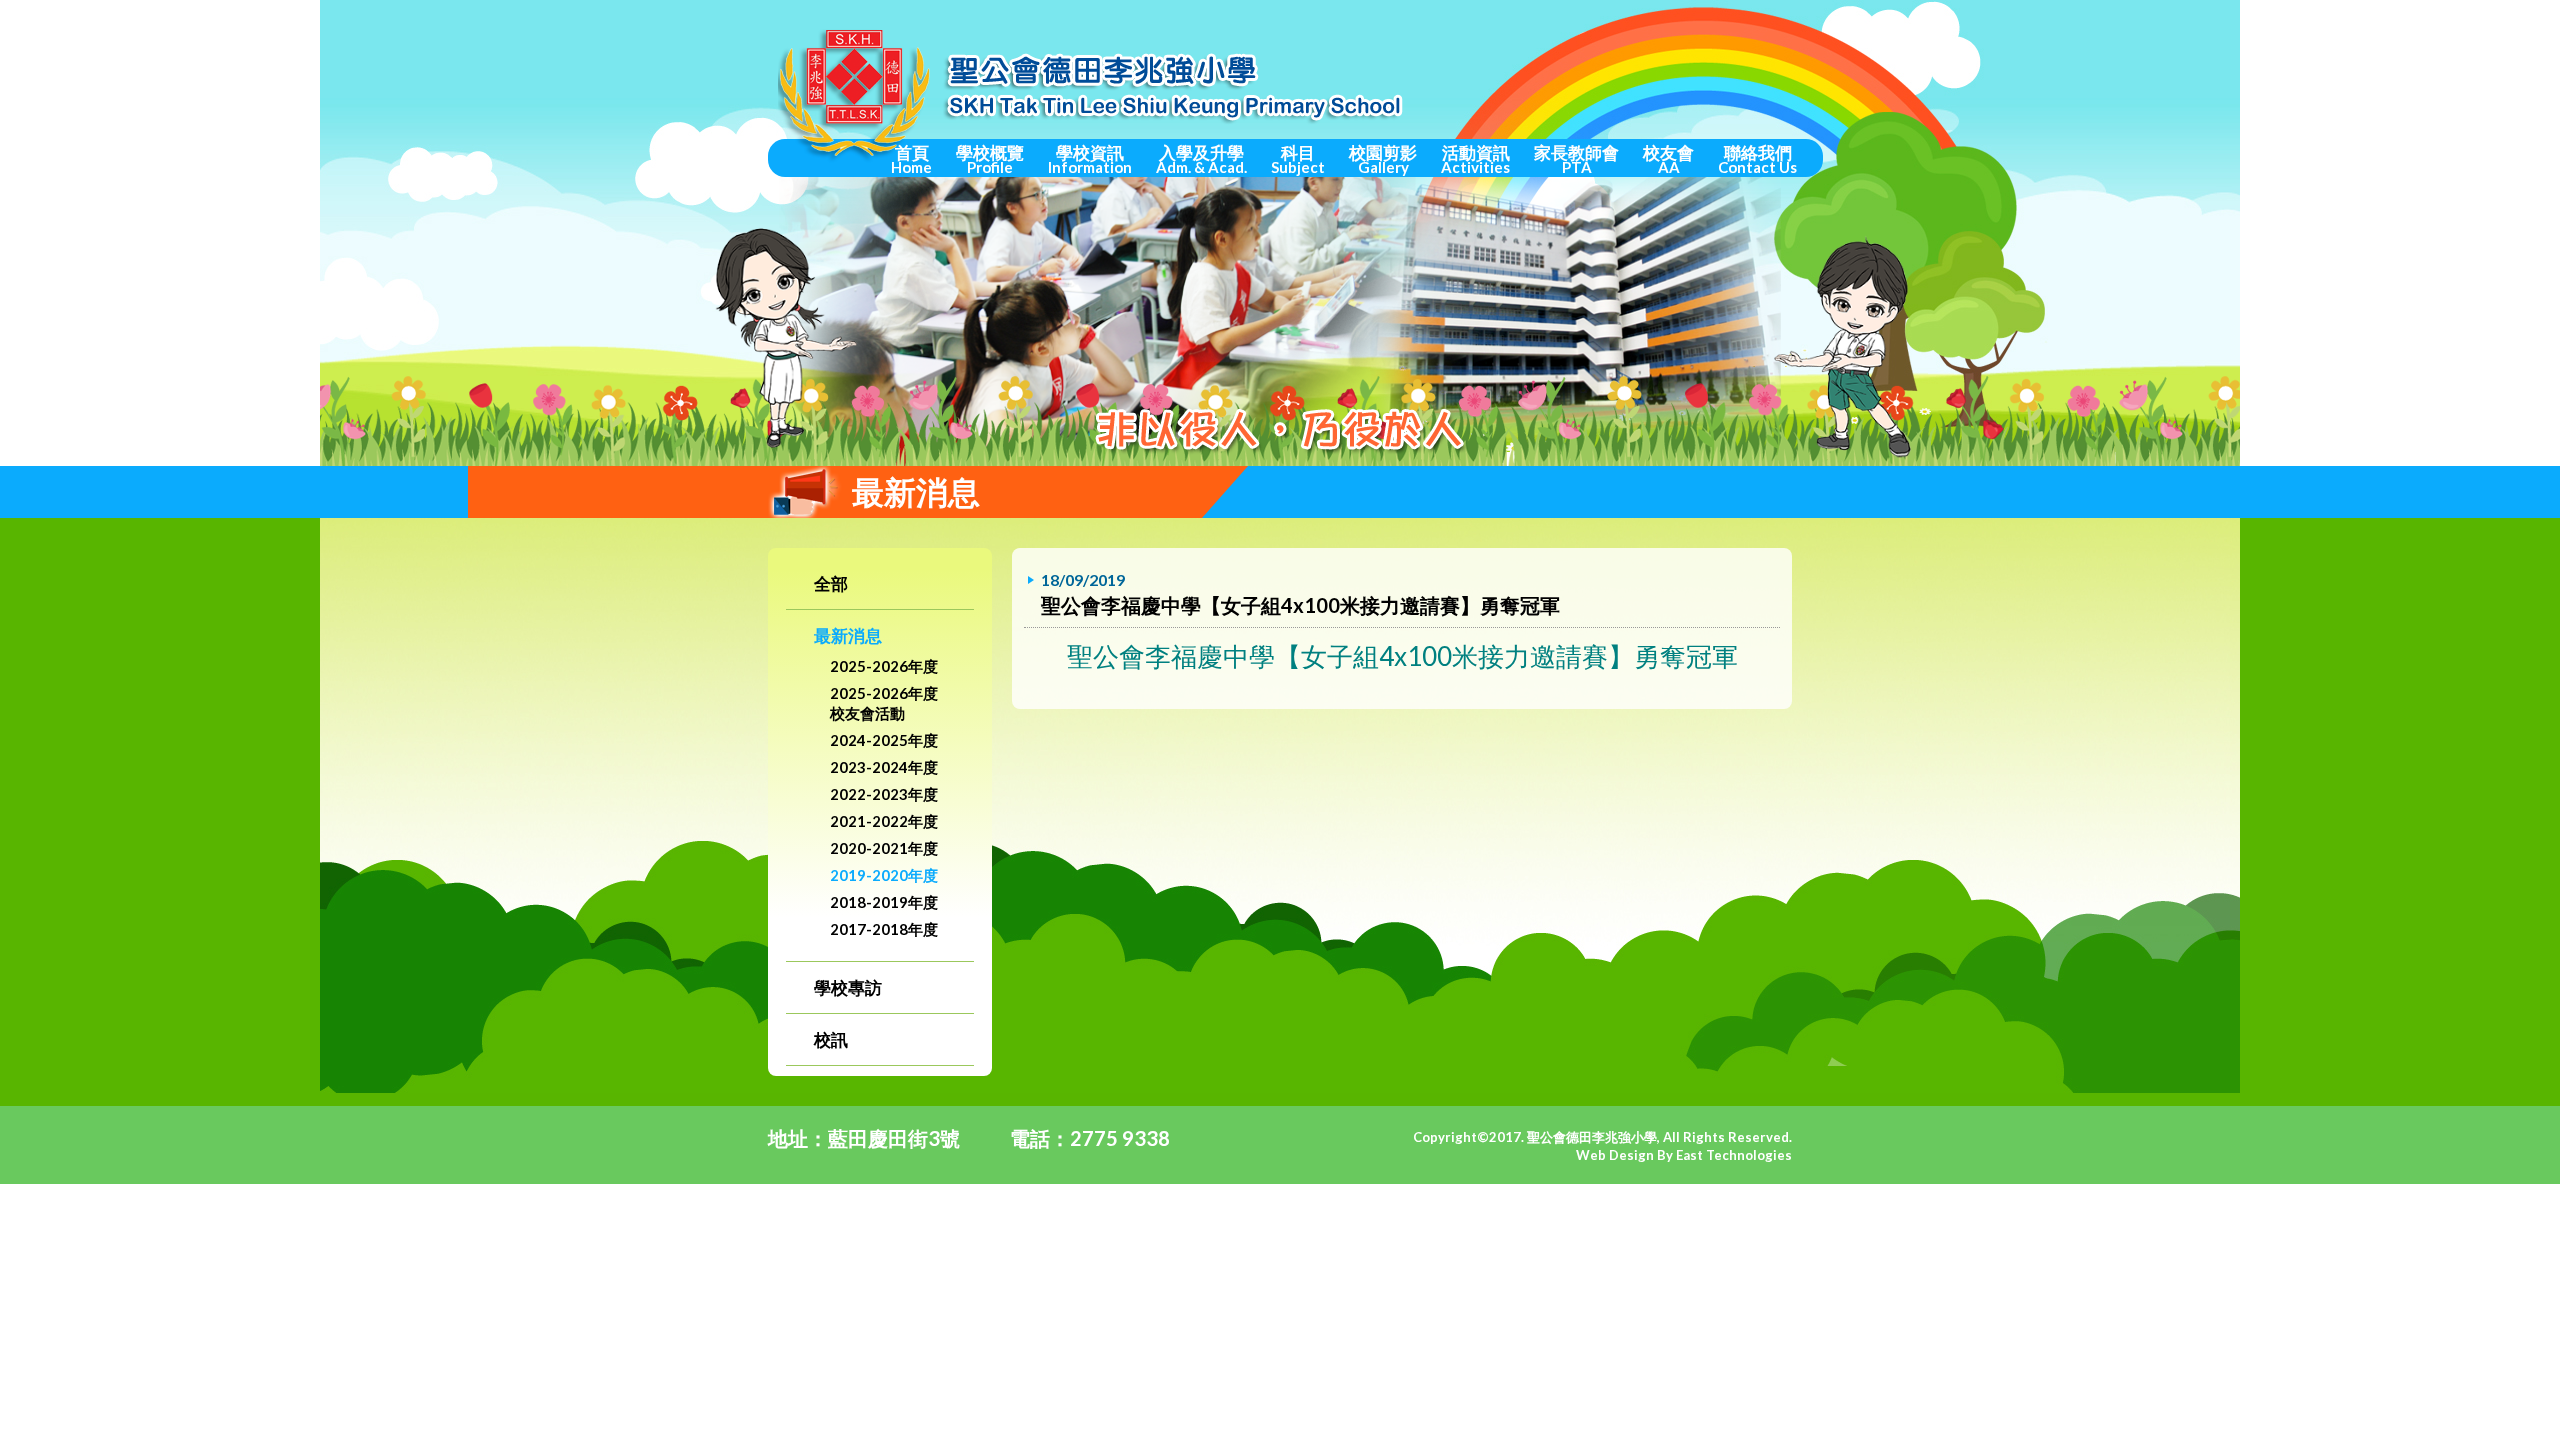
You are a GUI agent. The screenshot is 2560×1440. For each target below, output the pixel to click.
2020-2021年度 (884, 848)
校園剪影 (1383, 159)
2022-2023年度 (884, 794)
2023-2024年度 (884, 767)
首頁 (911, 159)
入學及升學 (1201, 159)
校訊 (831, 1039)
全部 (831, 583)
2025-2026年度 (884, 666)
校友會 (1668, 159)
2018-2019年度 (884, 902)
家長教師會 (1576, 159)
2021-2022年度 (884, 821)
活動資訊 (1475, 159)
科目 (1298, 159)
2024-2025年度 (884, 740)
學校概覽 (990, 159)
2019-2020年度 (884, 875)
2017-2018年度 (884, 929)
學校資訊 (1090, 159)
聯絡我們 (1757, 159)
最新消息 (848, 635)
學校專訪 (848, 987)
